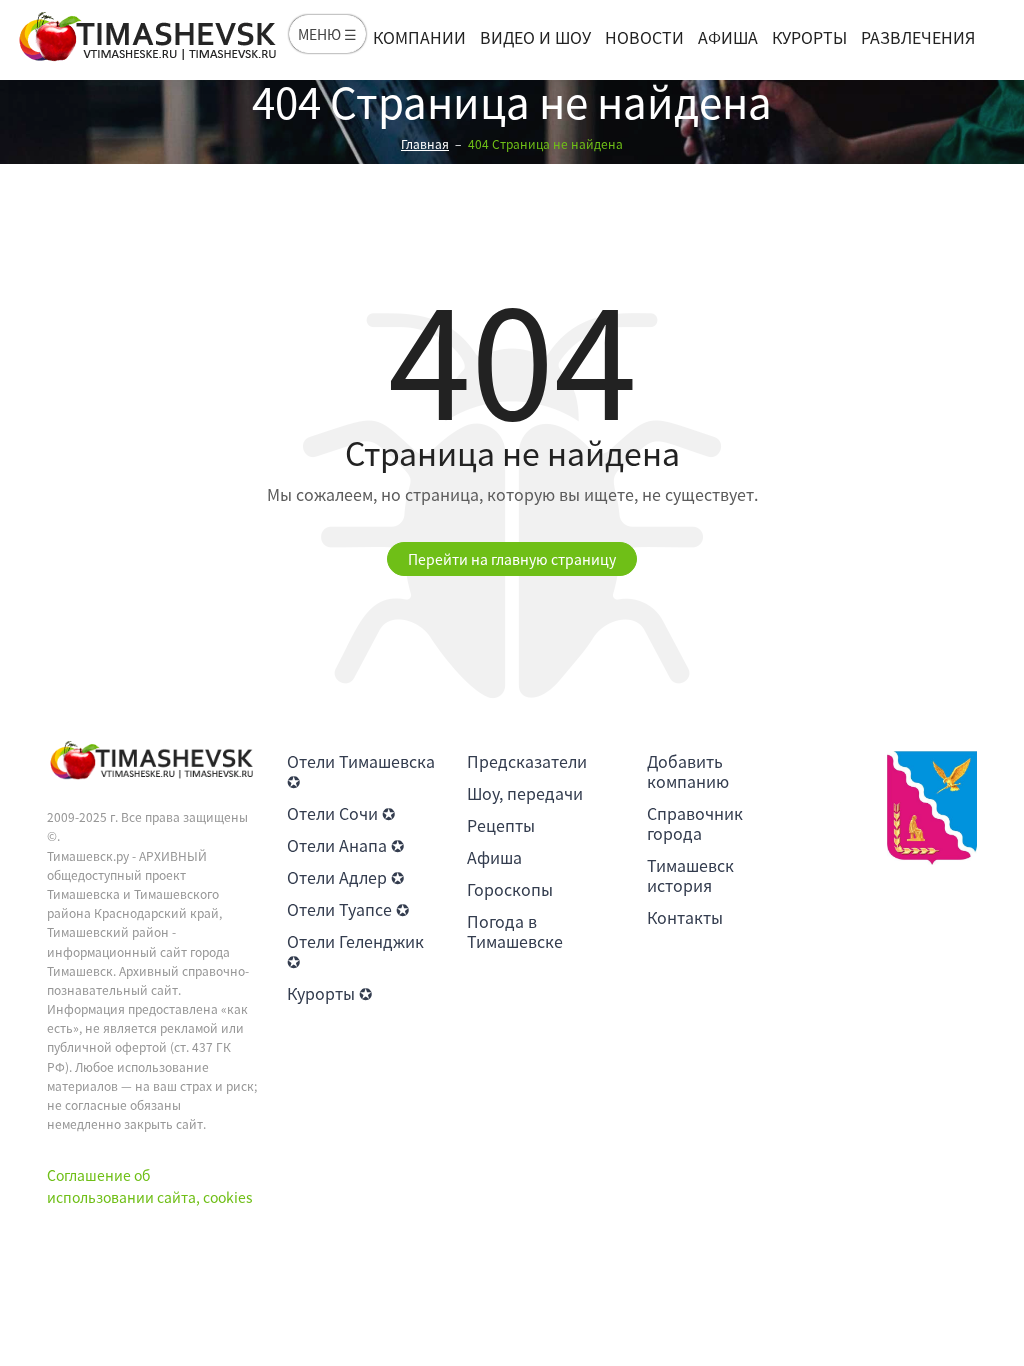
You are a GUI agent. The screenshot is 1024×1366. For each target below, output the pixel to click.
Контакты (685, 917)
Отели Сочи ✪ (341, 813)
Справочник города (695, 823)
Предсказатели (527, 761)
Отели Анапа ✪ (345, 845)
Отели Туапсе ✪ (348, 909)
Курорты (809, 37)
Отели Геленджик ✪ (355, 951)
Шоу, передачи (525, 793)
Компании (419, 37)
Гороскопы (510, 889)
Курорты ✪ (329, 993)
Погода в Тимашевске (515, 931)
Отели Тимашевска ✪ (361, 771)
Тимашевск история (690, 875)
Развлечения (918, 37)
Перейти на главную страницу (512, 559)
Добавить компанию (688, 771)
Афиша (728, 37)
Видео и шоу (535, 37)
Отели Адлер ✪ (345, 877)
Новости (644, 37)
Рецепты (501, 825)
